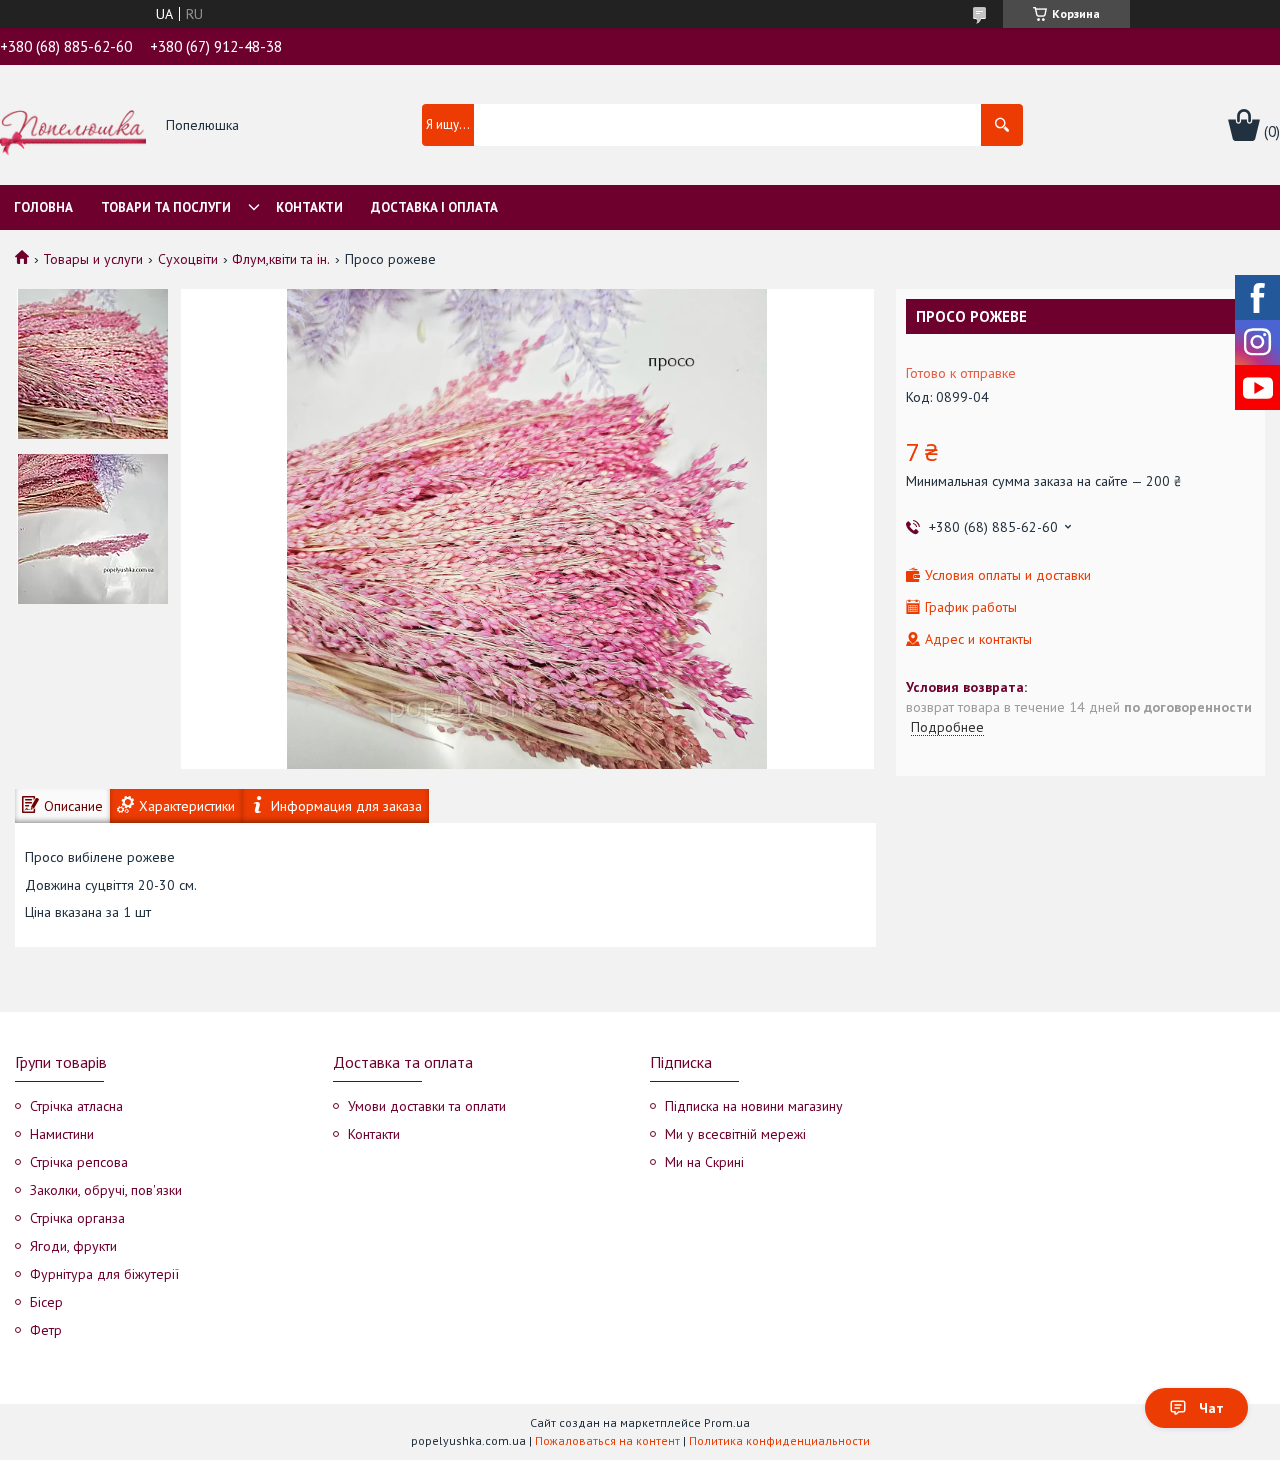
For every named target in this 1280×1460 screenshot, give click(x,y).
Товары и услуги (93, 259)
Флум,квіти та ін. (281, 259)
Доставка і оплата (434, 207)
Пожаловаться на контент (607, 1440)
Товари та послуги (166, 207)
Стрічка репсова (79, 1162)
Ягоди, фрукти (73, 1246)
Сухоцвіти (188, 259)
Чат (1211, 1408)
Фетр (46, 1330)
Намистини (62, 1134)
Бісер (46, 1302)
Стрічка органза (77, 1218)
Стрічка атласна (76, 1106)
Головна (43, 207)
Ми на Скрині (704, 1162)
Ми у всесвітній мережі (735, 1134)
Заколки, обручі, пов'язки (106, 1190)
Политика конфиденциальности (779, 1440)
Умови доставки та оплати (427, 1106)
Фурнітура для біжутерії (104, 1274)
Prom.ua (727, 1422)
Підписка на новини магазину (754, 1106)
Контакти (309, 207)
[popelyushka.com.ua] (73, 126)
